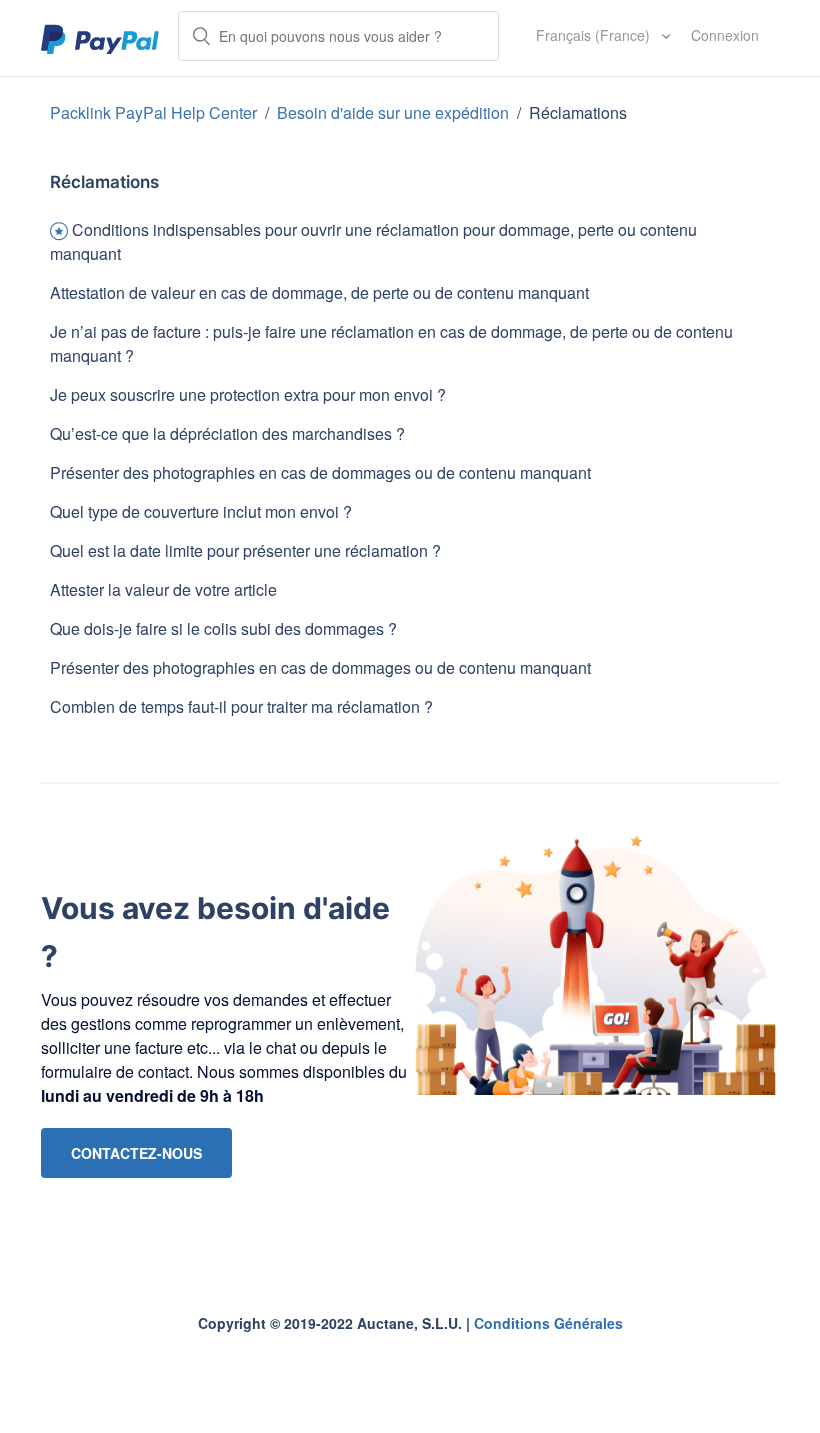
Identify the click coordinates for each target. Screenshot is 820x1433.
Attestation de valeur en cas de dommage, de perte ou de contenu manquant (319, 292)
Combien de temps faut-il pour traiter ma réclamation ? (241, 706)
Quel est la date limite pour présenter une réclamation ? (245, 550)
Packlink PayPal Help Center (155, 112)
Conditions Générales (548, 1323)
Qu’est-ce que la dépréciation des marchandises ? (227, 433)
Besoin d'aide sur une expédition (393, 112)
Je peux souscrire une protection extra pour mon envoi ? (248, 394)
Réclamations (578, 112)
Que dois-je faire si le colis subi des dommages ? (223, 628)
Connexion (725, 35)
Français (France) (595, 35)
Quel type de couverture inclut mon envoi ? (201, 511)
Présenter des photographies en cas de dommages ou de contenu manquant (320, 472)
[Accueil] (100, 38)
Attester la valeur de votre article (163, 589)
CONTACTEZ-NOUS (136, 1153)
